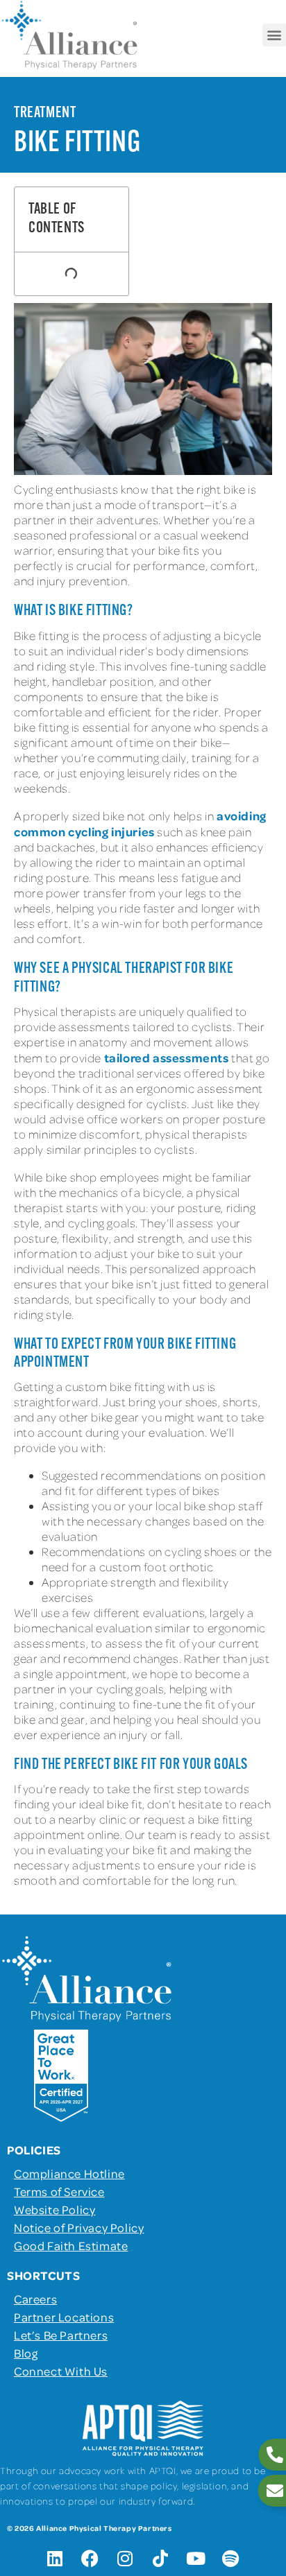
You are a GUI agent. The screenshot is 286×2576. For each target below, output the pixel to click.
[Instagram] (126, 2559)
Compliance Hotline (69, 2173)
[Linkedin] (55, 2559)
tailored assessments (167, 1057)
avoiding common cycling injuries (140, 823)
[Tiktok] (160, 2559)
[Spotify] (231, 2559)
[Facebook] (90, 2559)
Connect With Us (61, 2371)
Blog (26, 2353)
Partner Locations (64, 2317)
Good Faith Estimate (71, 2245)
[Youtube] (196, 2559)
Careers (35, 2299)
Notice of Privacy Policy (79, 2227)
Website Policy (54, 2209)
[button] (274, 35)
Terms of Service (59, 2191)
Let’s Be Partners (61, 2335)
